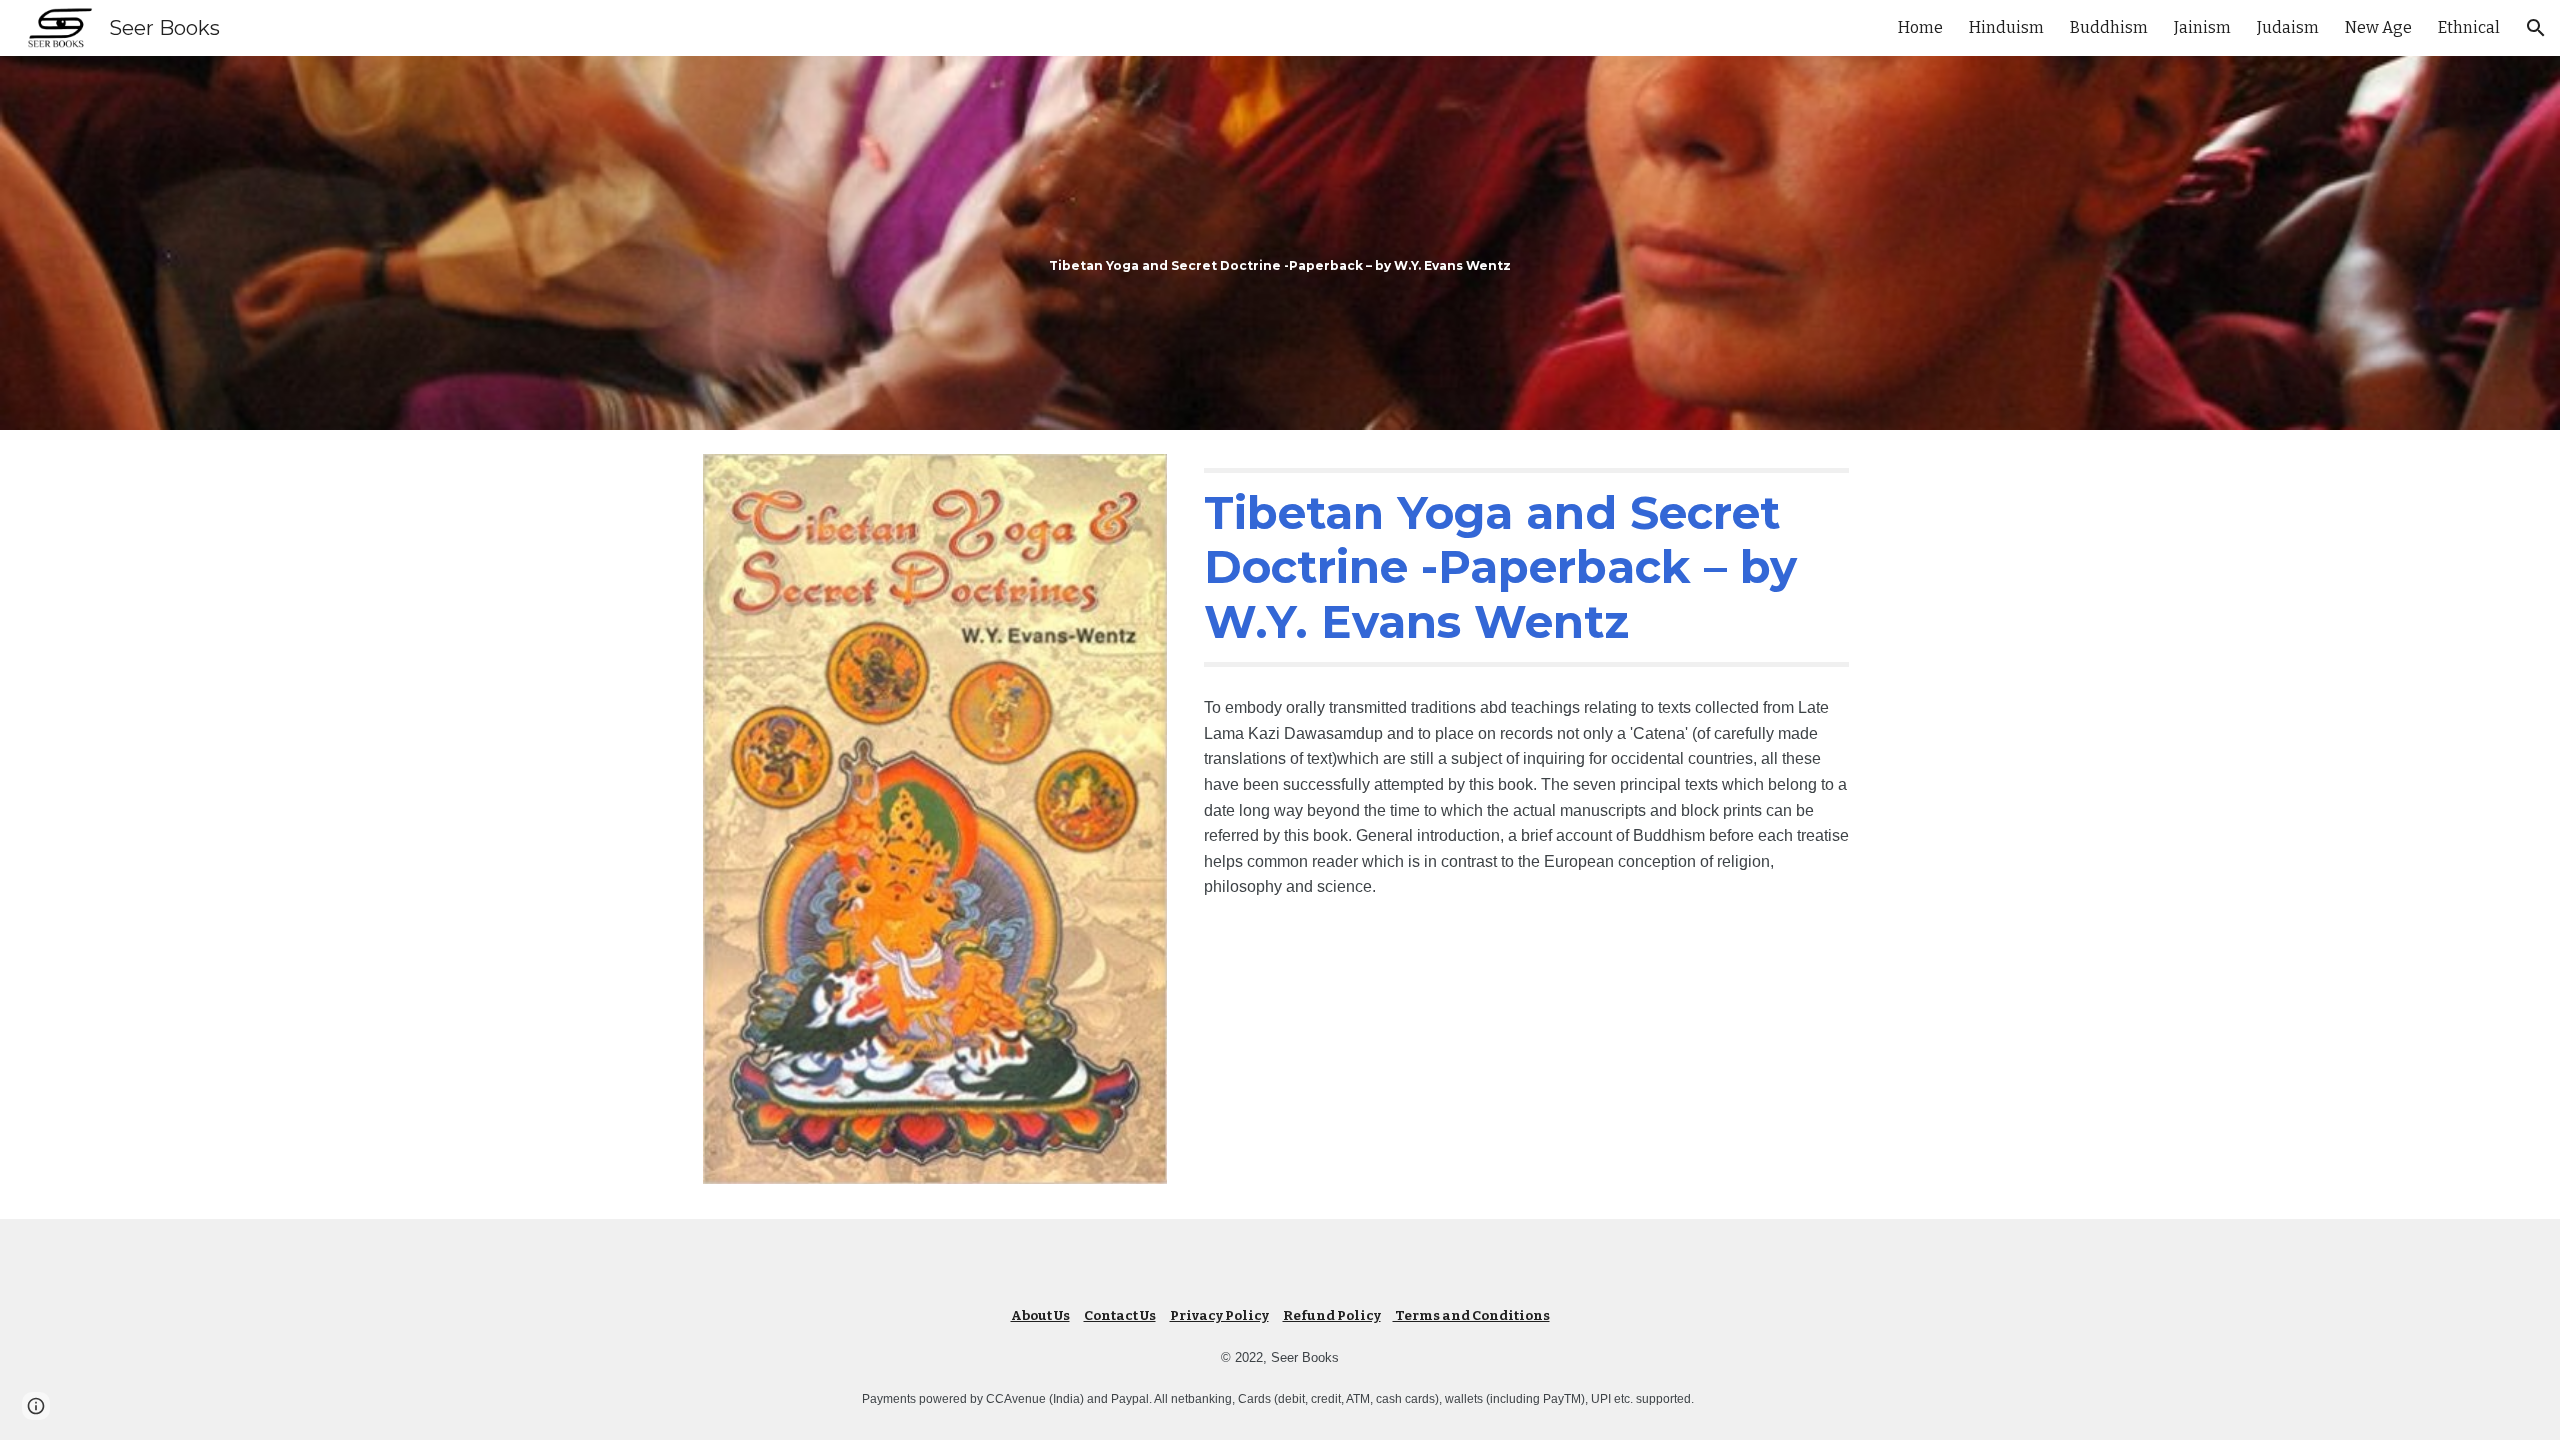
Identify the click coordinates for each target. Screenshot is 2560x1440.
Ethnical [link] (2469, 27)
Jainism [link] (2202, 27)
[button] (2536, 28)
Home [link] (1920, 27)
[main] (1280, 243)
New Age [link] (2378, 27)
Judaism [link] (2288, 27)
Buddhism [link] (2109, 27)
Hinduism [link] (2006, 27)
